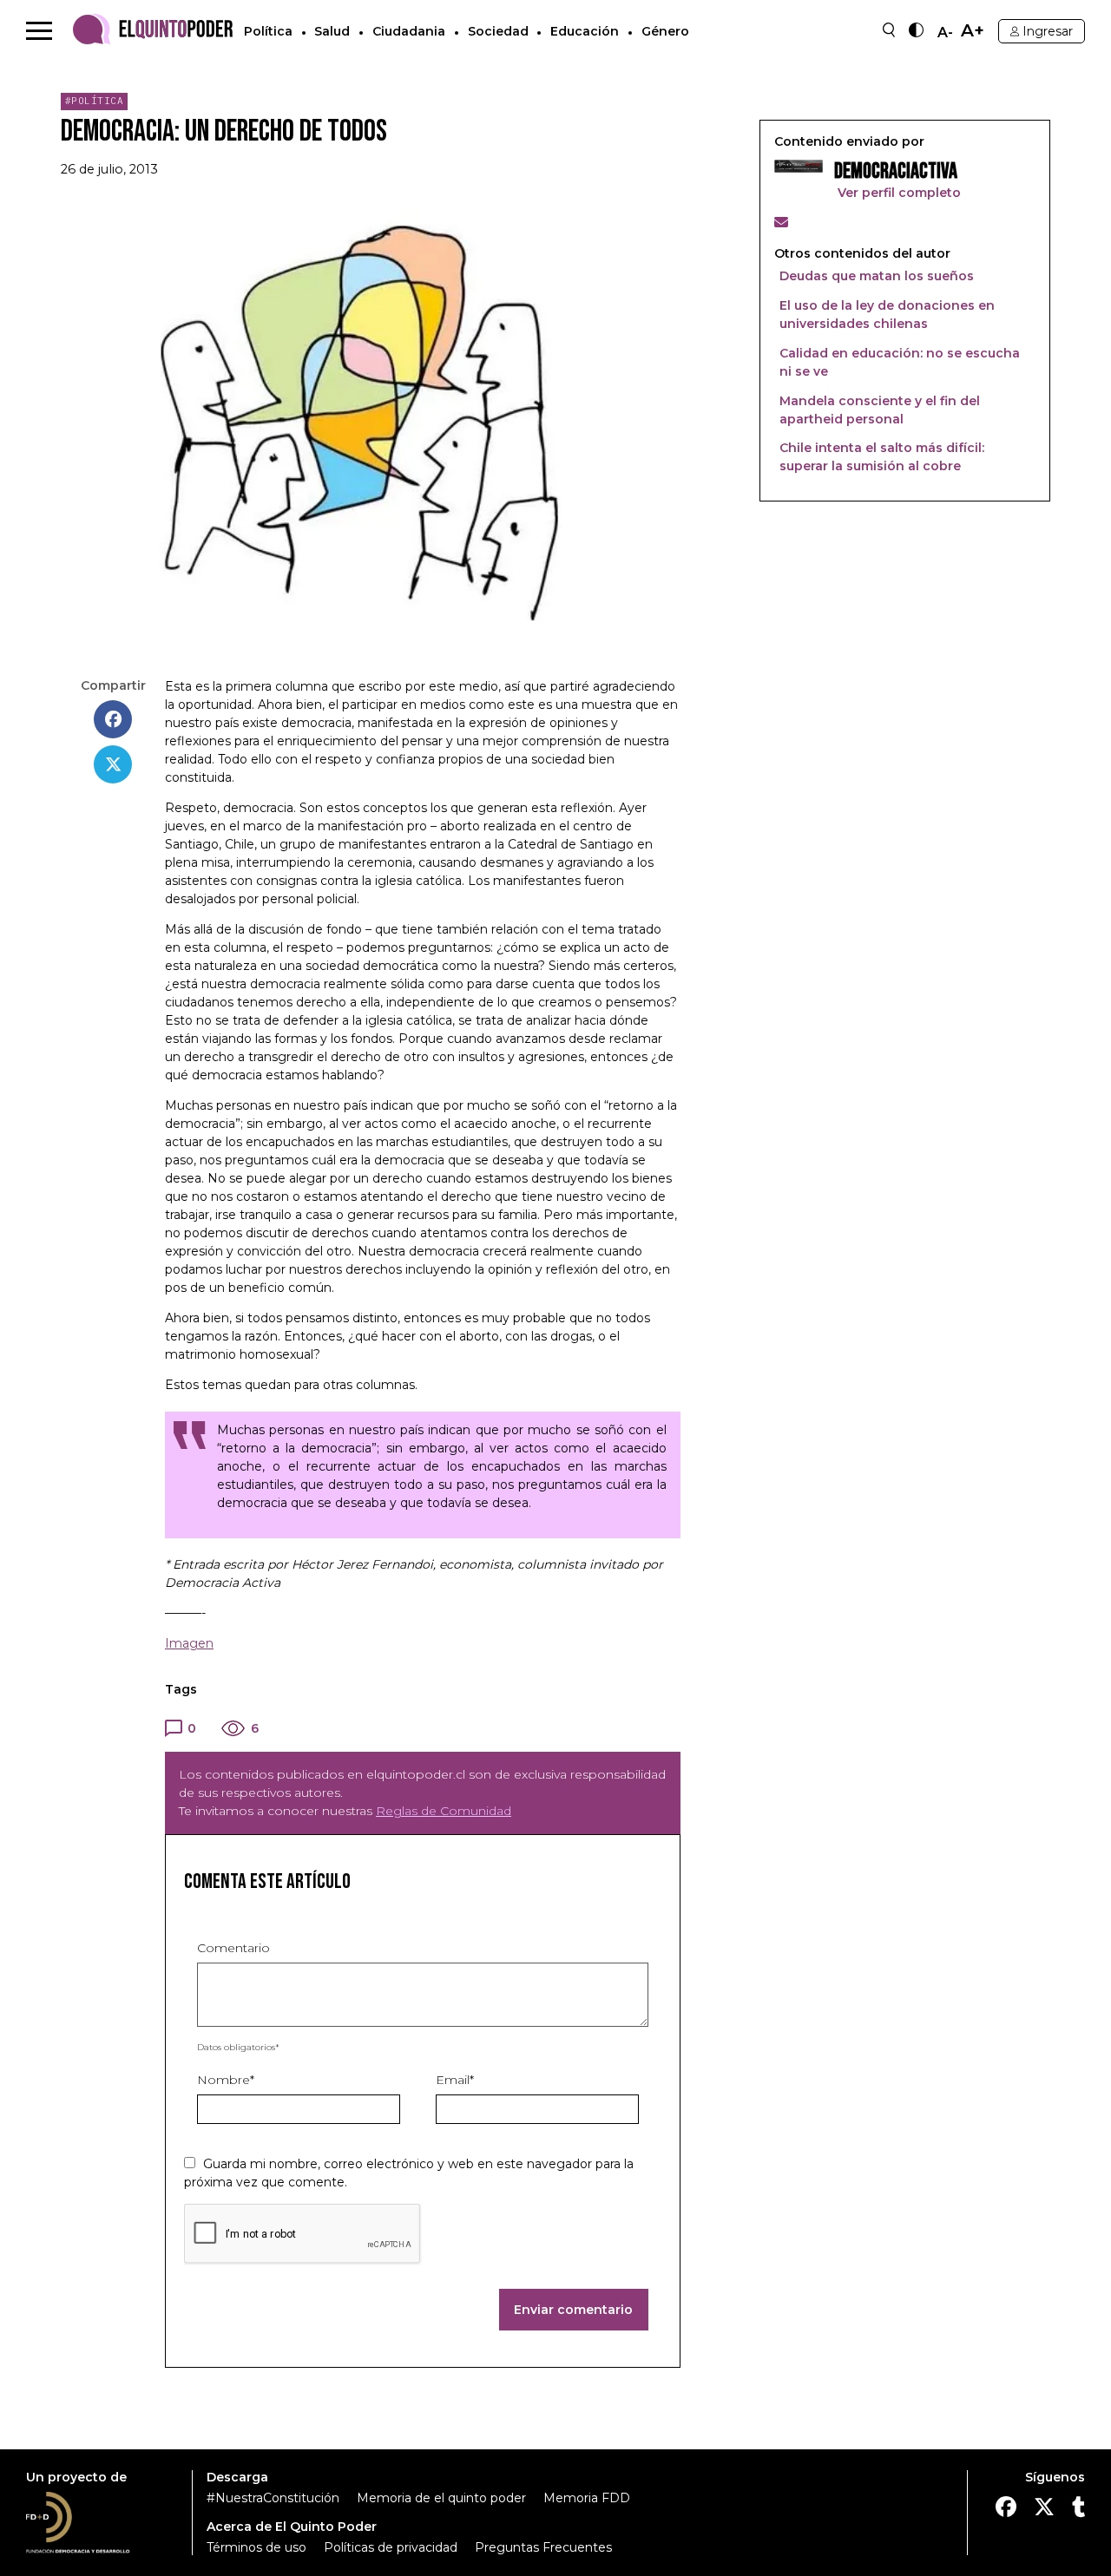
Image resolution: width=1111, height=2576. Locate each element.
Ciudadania (409, 31)
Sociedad (498, 31)
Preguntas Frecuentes (543, 2547)
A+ (973, 31)
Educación (585, 31)
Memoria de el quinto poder (441, 2498)
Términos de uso (256, 2547)
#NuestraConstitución (273, 2498)
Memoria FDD (587, 2498)
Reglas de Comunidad (444, 1811)
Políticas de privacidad (391, 2547)
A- (945, 33)
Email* (455, 2080)
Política (268, 31)
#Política (95, 101)
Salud (332, 31)
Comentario (233, 1948)
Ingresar (1048, 31)
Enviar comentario (573, 2310)
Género (665, 31)
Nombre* (226, 2080)
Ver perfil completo (897, 193)
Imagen (189, 1643)
